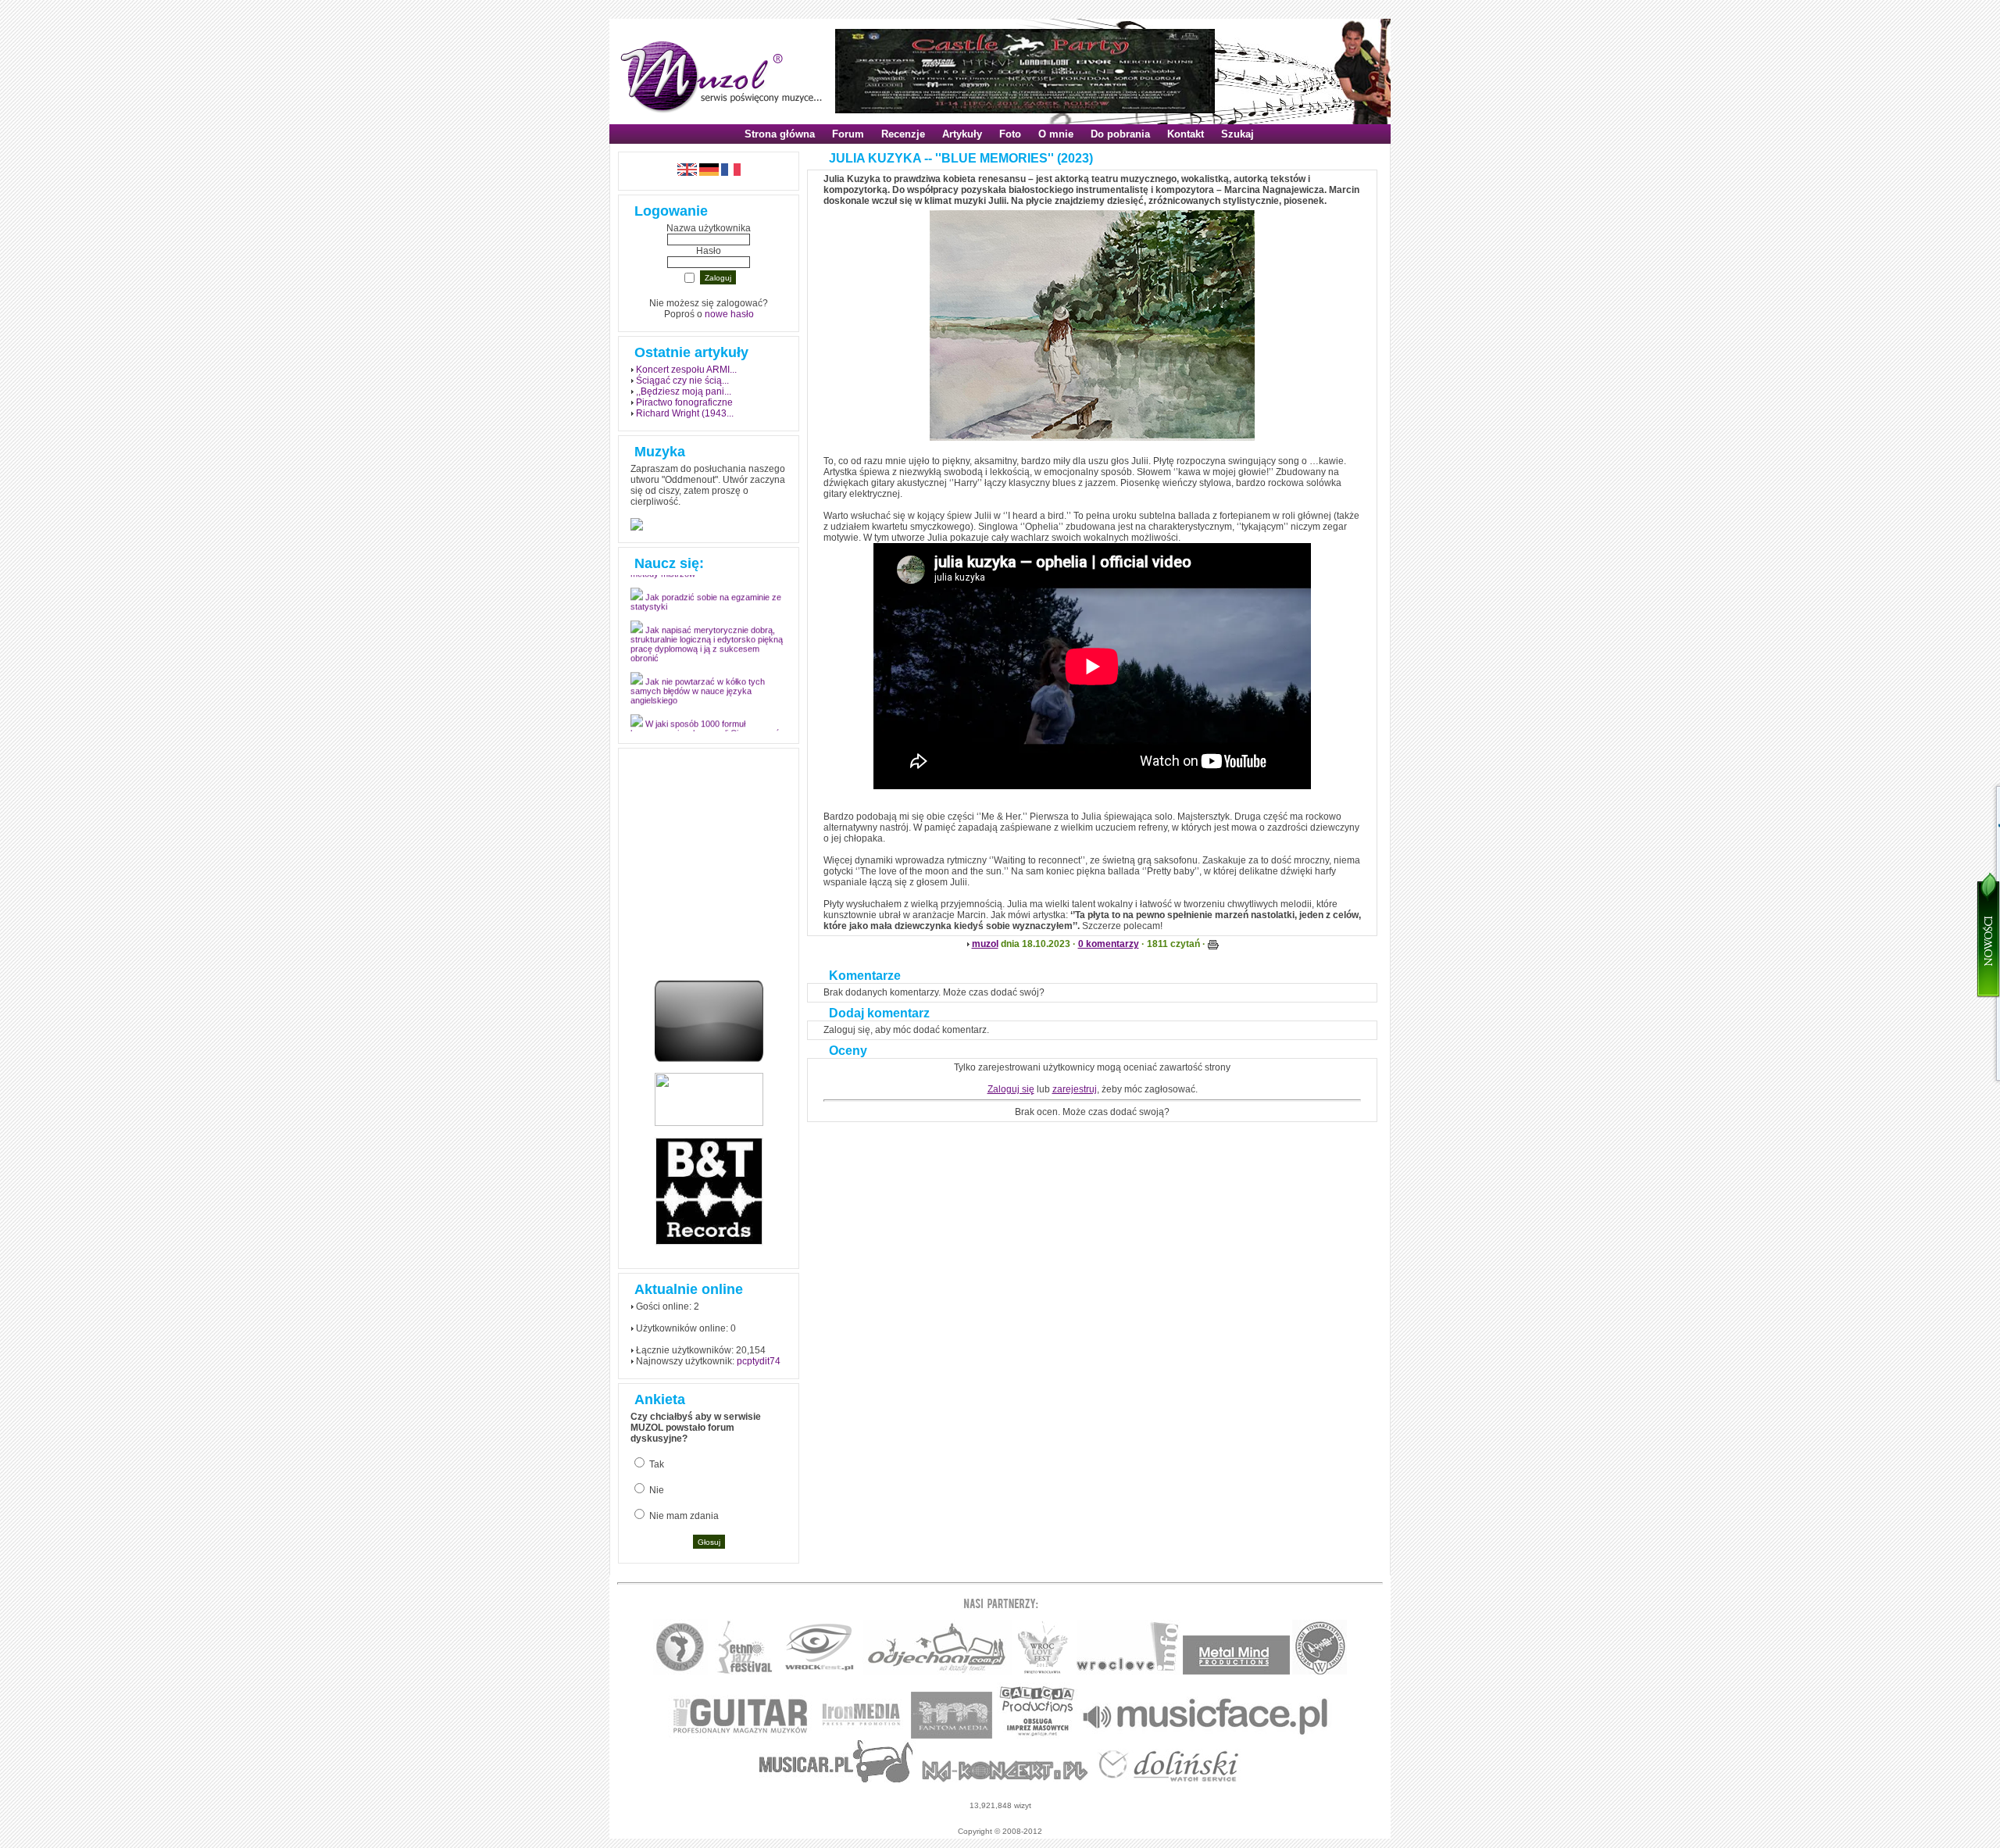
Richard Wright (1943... (685, 413)
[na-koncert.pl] (1005, 1780)
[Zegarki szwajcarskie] (1169, 1780)
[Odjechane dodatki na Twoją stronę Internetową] (709, 1059)
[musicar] (836, 1780)
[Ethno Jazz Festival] (744, 1672)
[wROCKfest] (819, 1672)
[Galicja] (1037, 1736)
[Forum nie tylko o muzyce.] (937, 1672)
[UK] (687, 173)
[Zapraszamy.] (1043, 1672)
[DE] (709, 173)
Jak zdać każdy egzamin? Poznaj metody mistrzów (702, 578)
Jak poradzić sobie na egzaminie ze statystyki (706, 611)
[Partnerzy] (1129, 1672)
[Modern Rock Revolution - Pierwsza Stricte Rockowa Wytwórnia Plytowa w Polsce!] (680, 1672)
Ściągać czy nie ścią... (682, 381)
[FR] (731, 173)
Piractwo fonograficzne (684, 402)
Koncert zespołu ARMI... (686, 370)
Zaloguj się (1011, 1089)
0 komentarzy (1109, 944)
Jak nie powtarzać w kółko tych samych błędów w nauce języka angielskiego (698, 700)
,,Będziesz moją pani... (684, 391)
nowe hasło (729, 314)
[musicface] (1206, 1736)
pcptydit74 (759, 1361)
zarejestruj (1075, 1089)
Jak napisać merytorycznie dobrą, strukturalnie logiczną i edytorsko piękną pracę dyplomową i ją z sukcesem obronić (707, 653)
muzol (985, 944)
